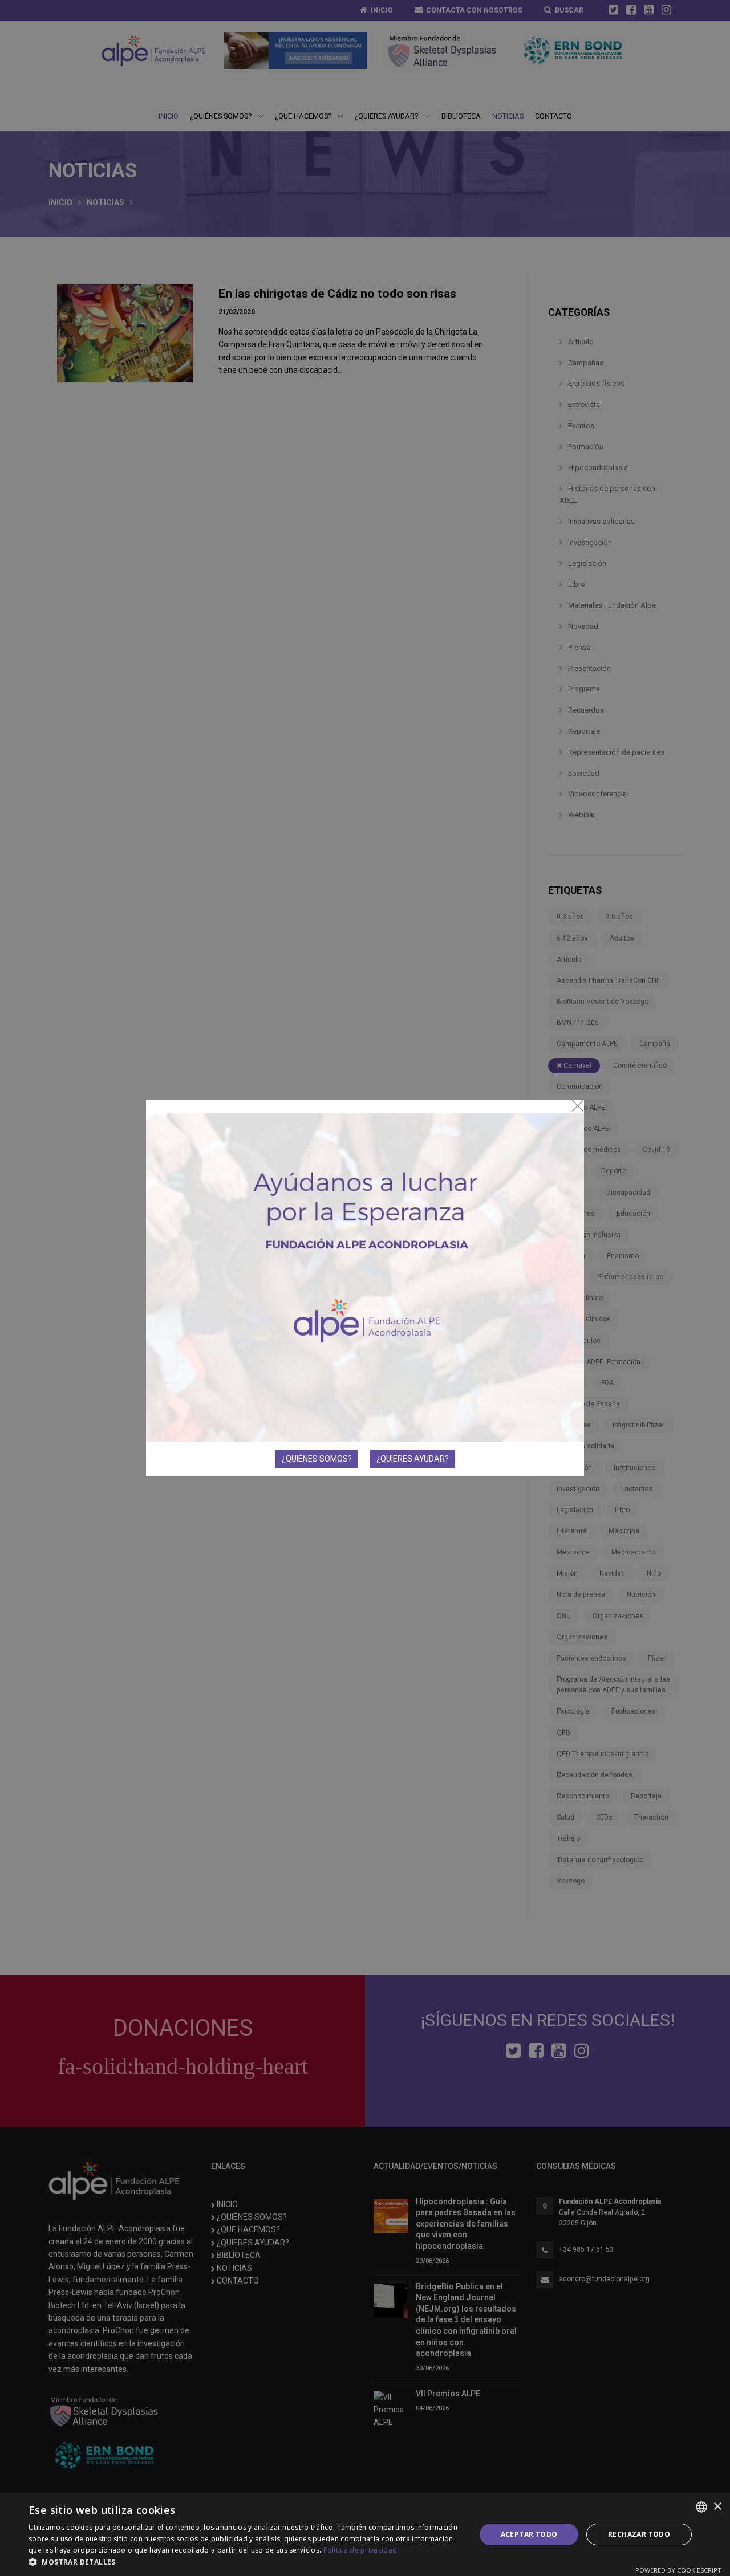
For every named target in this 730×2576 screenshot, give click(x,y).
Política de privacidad (360, 2550)
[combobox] (701, 2507)
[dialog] (365, 2534)
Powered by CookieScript (678, 2570)
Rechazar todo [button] (639, 2534)
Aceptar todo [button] (529, 2534)
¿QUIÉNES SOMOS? (317, 1459)
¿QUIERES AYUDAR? (413, 1459)
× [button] (717, 2507)
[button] (246, 2562)
